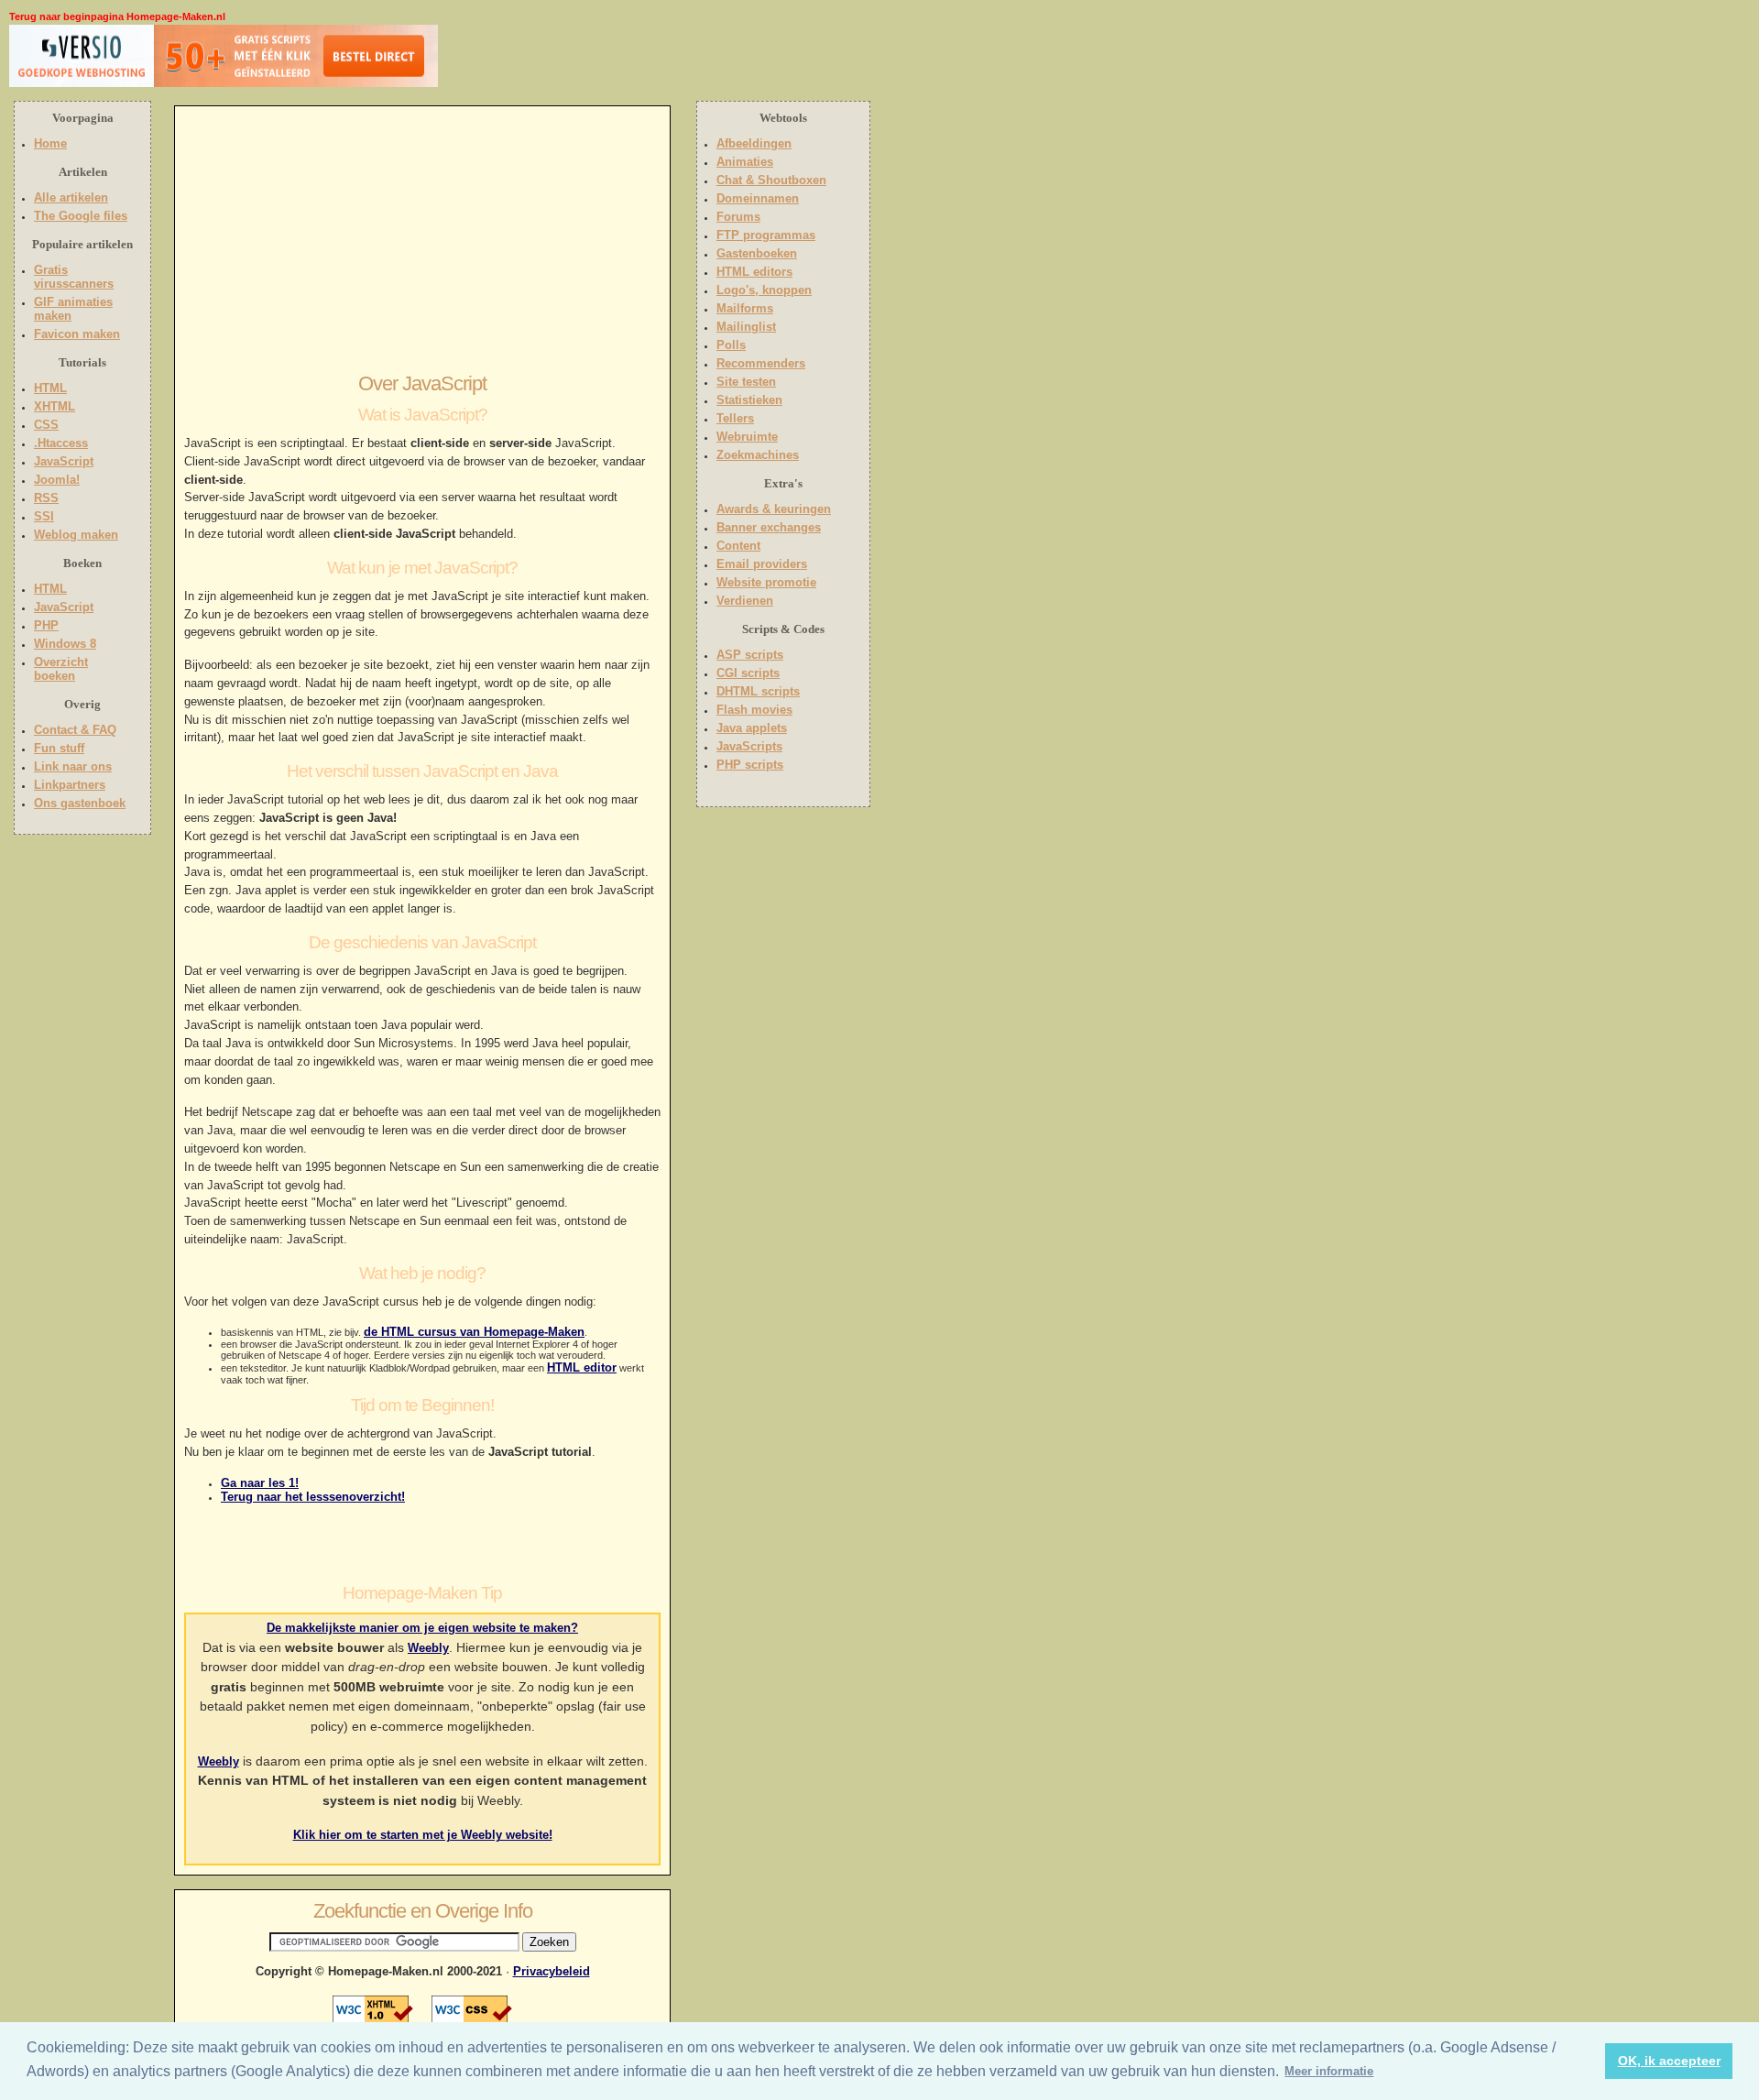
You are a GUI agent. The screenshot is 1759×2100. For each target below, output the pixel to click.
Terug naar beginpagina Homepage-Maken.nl (117, 16)
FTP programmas (766, 235)
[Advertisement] (556, 60)
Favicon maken (77, 334)
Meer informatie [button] (1329, 2071)
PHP (46, 625)
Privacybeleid (552, 1971)
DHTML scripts (758, 691)
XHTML (55, 406)
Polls (731, 345)
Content (738, 546)
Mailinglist (746, 327)
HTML (50, 388)
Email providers (762, 564)
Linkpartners (70, 785)
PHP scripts (750, 765)
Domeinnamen (758, 198)
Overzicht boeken (61, 669)
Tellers (735, 418)
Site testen (746, 382)
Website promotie (766, 582)
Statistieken (749, 400)
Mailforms (745, 308)
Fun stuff (59, 748)
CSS (46, 425)
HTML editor (582, 1367)
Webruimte (747, 437)
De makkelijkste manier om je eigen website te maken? (422, 1628)
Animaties (745, 162)
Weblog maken (76, 535)
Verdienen (745, 601)
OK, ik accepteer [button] (1669, 2061)
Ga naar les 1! (260, 1483)
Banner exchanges (769, 527)
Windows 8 (65, 644)
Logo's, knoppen (764, 290)
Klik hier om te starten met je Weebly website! (423, 1835)
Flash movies (754, 710)
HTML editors (754, 272)
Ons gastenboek (80, 803)
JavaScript (64, 461)
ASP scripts (750, 655)
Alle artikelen (71, 197)
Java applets (752, 728)
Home (50, 143)
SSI (44, 516)
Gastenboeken (757, 253)
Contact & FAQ (75, 730)
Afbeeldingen (754, 143)
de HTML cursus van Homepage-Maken (474, 1332)
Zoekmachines (758, 455)
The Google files (81, 216)
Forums (738, 217)
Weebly (428, 1648)
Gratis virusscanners (74, 277)
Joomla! (57, 480)
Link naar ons (73, 766)
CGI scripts (748, 673)
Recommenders (761, 363)
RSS (46, 498)
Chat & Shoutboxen (771, 180)
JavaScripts (749, 746)
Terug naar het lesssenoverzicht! (313, 1497)
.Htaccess (61, 443)
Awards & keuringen (774, 509)
